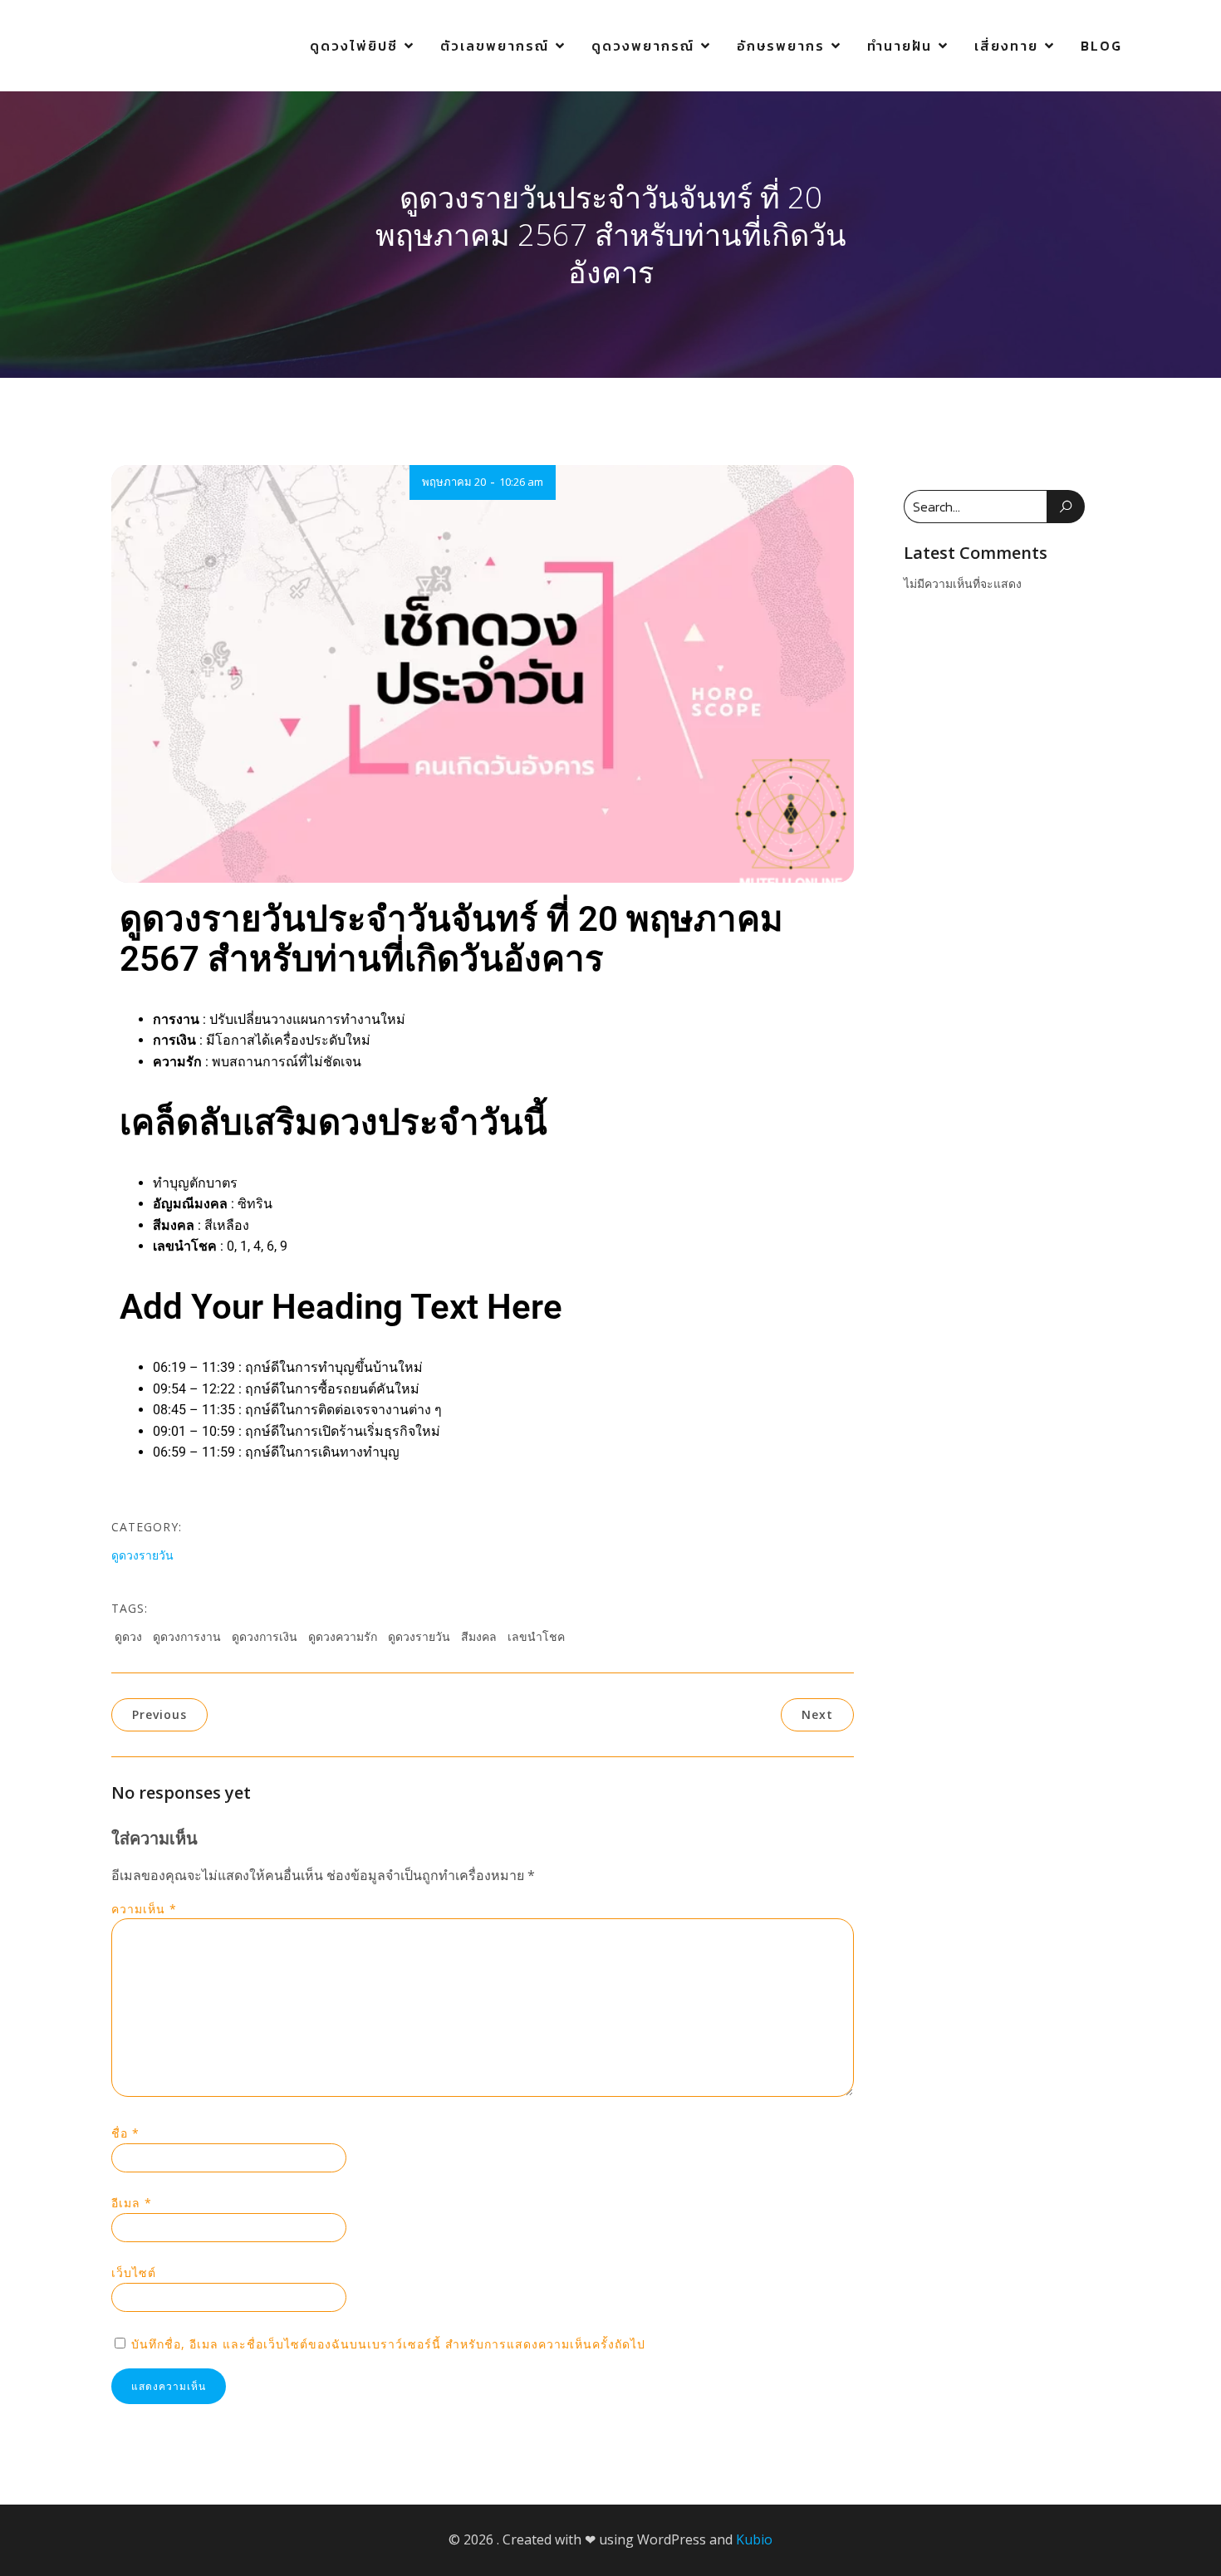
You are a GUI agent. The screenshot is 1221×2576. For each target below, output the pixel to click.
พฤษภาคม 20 (454, 482)
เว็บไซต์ (134, 2272)
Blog (1101, 46)
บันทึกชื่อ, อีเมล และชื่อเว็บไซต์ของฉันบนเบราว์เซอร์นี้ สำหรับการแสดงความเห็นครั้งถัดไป (388, 2344)
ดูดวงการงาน (187, 1636)
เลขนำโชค (536, 1636)
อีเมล (132, 2203)
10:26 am (521, 482)
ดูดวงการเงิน (265, 1636)
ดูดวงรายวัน (142, 1555)
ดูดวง (128, 1636)
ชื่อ (125, 2133)
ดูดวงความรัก (343, 1636)
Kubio (754, 2539)
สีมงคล (479, 1636)
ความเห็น (144, 1909)
